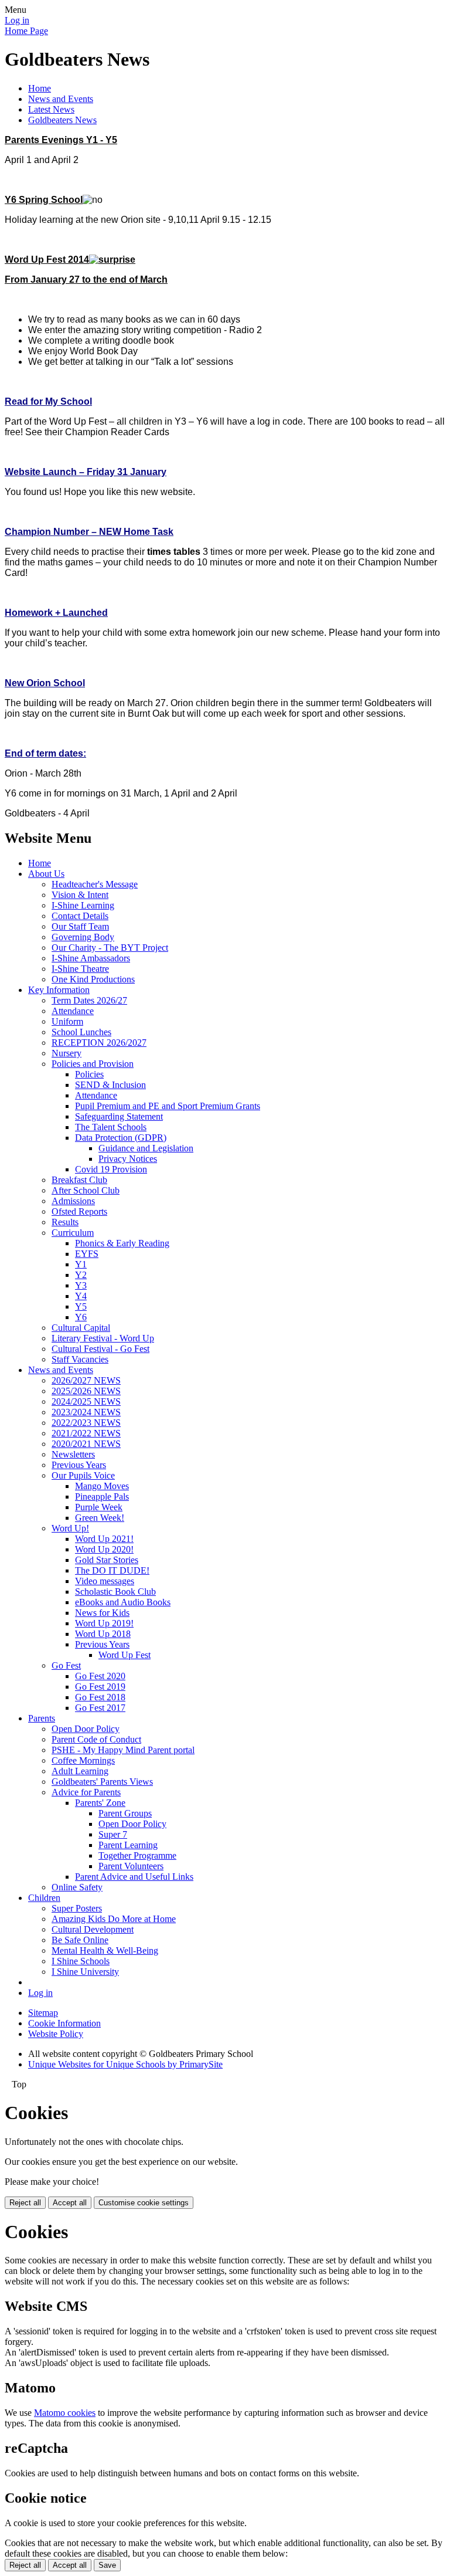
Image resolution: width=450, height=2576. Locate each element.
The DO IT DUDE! (112, 1570)
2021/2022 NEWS (86, 1433)
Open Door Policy (86, 1729)
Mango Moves (102, 1486)
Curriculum (73, 1233)
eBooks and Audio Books (123, 1602)
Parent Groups (125, 1813)
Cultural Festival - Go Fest (100, 1349)
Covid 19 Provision (111, 1169)
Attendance (73, 1011)
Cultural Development (93, 1929)
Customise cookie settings (144, 2203)
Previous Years (79, 1465)
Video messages (105, 1581)
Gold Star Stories (107, 1560)
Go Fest (66, 1665)
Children (44, 1898)
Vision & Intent (80, 895)
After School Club (86, 1190)
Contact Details (80, 916)
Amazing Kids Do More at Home (114, 1919)
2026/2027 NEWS (86, 1380)
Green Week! (100, 1518)
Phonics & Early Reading (122, 1243)
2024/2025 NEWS (86, 1401)
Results (65, 1222)
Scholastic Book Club (115, 1592)
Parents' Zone (100, 1803)
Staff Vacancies (80, 1359)
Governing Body (83, 937)
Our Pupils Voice (83, 1475)
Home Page (26, 31)
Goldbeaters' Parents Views (102, 1782)
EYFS (87, 1254)
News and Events (61, 99)
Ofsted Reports (79, 1211)
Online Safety (77, 1887)
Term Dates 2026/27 (89, 1000)
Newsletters (73, 1454)
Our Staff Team (80, 926)
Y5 (81, 1306)
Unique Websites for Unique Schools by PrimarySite (125, 2064)
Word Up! (70, 1528)
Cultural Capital (81, 1328)
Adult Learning (80, 1771)
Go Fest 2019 (100, 1687)
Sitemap (43, 2013)
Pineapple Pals (102, 1497)
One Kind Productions (93, 979)
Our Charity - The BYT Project (110, 948)
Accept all (70, 2203)
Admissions (73, 1201)
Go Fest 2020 (100, 1676)
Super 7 (113, 1834)
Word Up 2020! (104, 1549)
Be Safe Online (80, 1940)
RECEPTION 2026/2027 (99, 1043)
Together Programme (137, 1855)
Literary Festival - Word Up (103, 1338)
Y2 (81, 1275)
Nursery (67, 1053)
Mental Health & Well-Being (105, 1950)
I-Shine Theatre (80, 969)
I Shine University (85, 1972)
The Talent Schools (111, 1127)
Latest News (51, 109)
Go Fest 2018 (100, 1697)
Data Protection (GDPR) (121, 1138)
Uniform (67, 1021)
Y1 (81, 1264)
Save (107, 2565)
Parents (42, 1718)
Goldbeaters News (62, 120)
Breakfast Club (79, 1180)
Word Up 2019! (104, 1623)
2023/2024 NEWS (86, 1412)
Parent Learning (128, 1845)
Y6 (81, 1317)
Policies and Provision (93, 1064)
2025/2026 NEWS (86, 1391)
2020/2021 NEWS (86, 1444)
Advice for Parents (86, 1792)
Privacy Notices (128, 1159)
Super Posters (77, 1908)
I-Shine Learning (83, 905)
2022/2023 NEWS (86, 1423)
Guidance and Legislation (146, 1148)
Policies (89, 1074)
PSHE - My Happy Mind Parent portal (123, 1750)
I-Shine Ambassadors (91, 958)
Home (40, 88)
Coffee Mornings (83, 1760)
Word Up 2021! (104, 1539)
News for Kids (102, 1613)
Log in (17, 20)
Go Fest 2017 (100, 1708)
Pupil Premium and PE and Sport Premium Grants (168, 1106)
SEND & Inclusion (110, 1085)
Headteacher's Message (95, 884)
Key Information (59, 990)
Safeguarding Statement (119, 1116)
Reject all (25, 2203)
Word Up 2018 (103, 1634)
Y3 (81, 1285)
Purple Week (99, 1507)
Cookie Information (64, 2023)
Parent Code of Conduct (96, 1739)
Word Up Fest (125, 1655)
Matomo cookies (65, 2413)
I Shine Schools (81, 1961)
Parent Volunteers (131, 1866)
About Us (46, 874)
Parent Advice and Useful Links (134, 1877)
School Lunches (81, 1032)
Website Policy (56, 2034)
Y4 (81, 1296)
